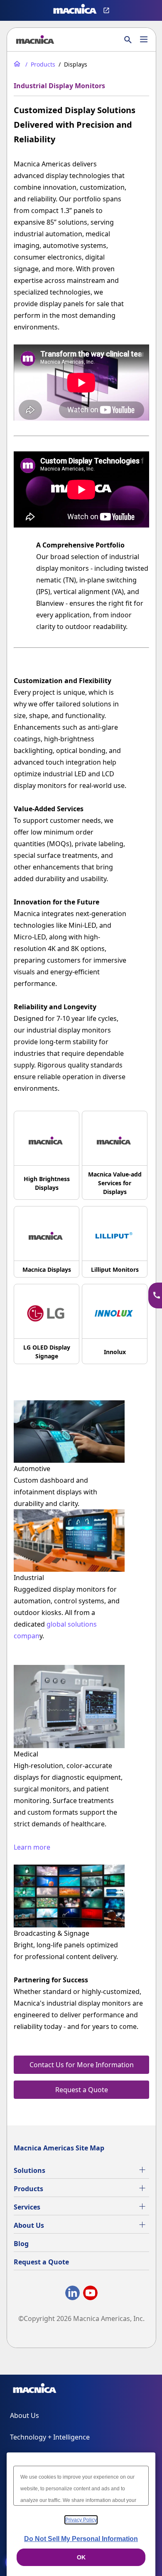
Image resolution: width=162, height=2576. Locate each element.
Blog (21, 2244)
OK (81, 2557)
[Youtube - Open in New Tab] (90, 2295)
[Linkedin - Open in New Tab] (72, 2295)
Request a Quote (41, 2262)
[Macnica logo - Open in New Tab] (75, 10)
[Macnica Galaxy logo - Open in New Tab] (35, 2390)
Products (28, 2189)
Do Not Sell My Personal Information (81, 2539)
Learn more (32, 1847)
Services (27, 2207)
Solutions (29, 2170)
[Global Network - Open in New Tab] (107, 10)
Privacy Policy (81, 2520)
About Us (29, 2225)
